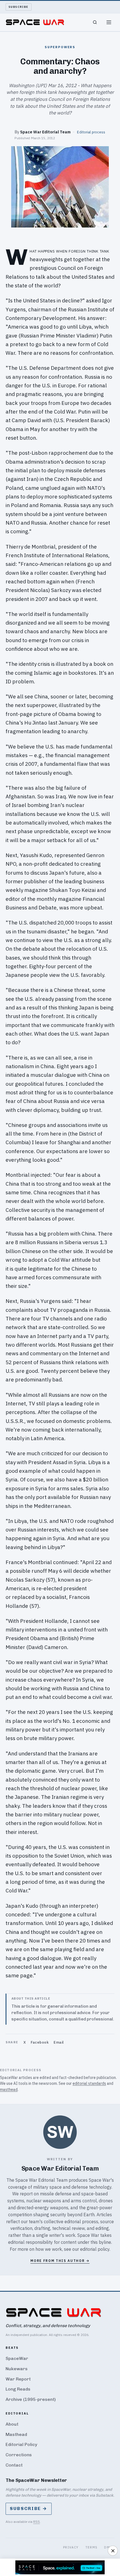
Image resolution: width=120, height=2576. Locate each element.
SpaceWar (17, 2358)
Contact (14, 2465)
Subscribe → (29, 2508)
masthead (9, 2090)
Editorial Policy (21, 2444)
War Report (18, 2379)
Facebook (40, 2042)
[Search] (95, 22)
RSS (37, 2522)
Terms (92, 2547)
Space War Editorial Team (45, 132)
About (12, 2424)
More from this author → (60, 2261)
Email (59, 2042)
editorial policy (95, 2249)
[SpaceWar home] (35, 22)
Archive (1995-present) (31, 2399)
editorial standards (89, 2083)
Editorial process (91, 132)
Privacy (71, 2547)
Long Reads (18, 2389)
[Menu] (109, 22)
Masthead (16, 2434)
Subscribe (19, 7)
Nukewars (17, 2369)
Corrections (19, 2455)
